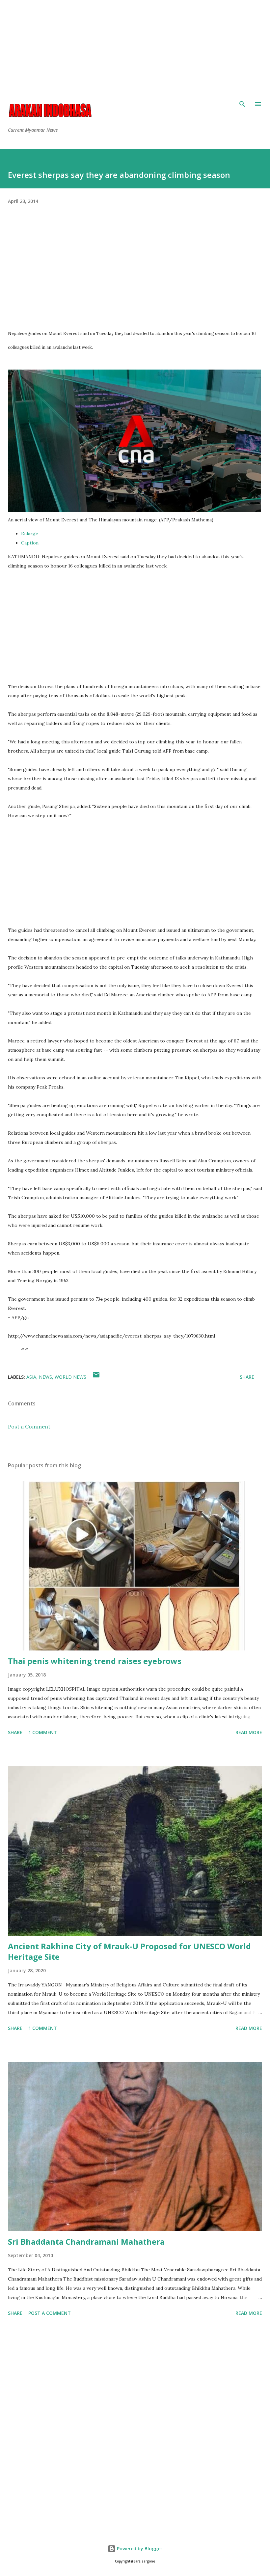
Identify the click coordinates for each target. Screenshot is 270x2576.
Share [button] (247, 1377)
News (45, 1377)
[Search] (242, 104)
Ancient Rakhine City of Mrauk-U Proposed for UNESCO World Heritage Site (129, 1951)
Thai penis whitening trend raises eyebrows (95, 1661)
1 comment (43, 1732)
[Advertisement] (135, 46)
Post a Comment (29, 1426)
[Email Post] (96, 1377)
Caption (30, 543)
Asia (31, 1377)
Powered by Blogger (139, 2548)
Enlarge (30, 534)
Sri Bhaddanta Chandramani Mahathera (86, 2242)
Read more (249, 1732)
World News (70, 1377)
